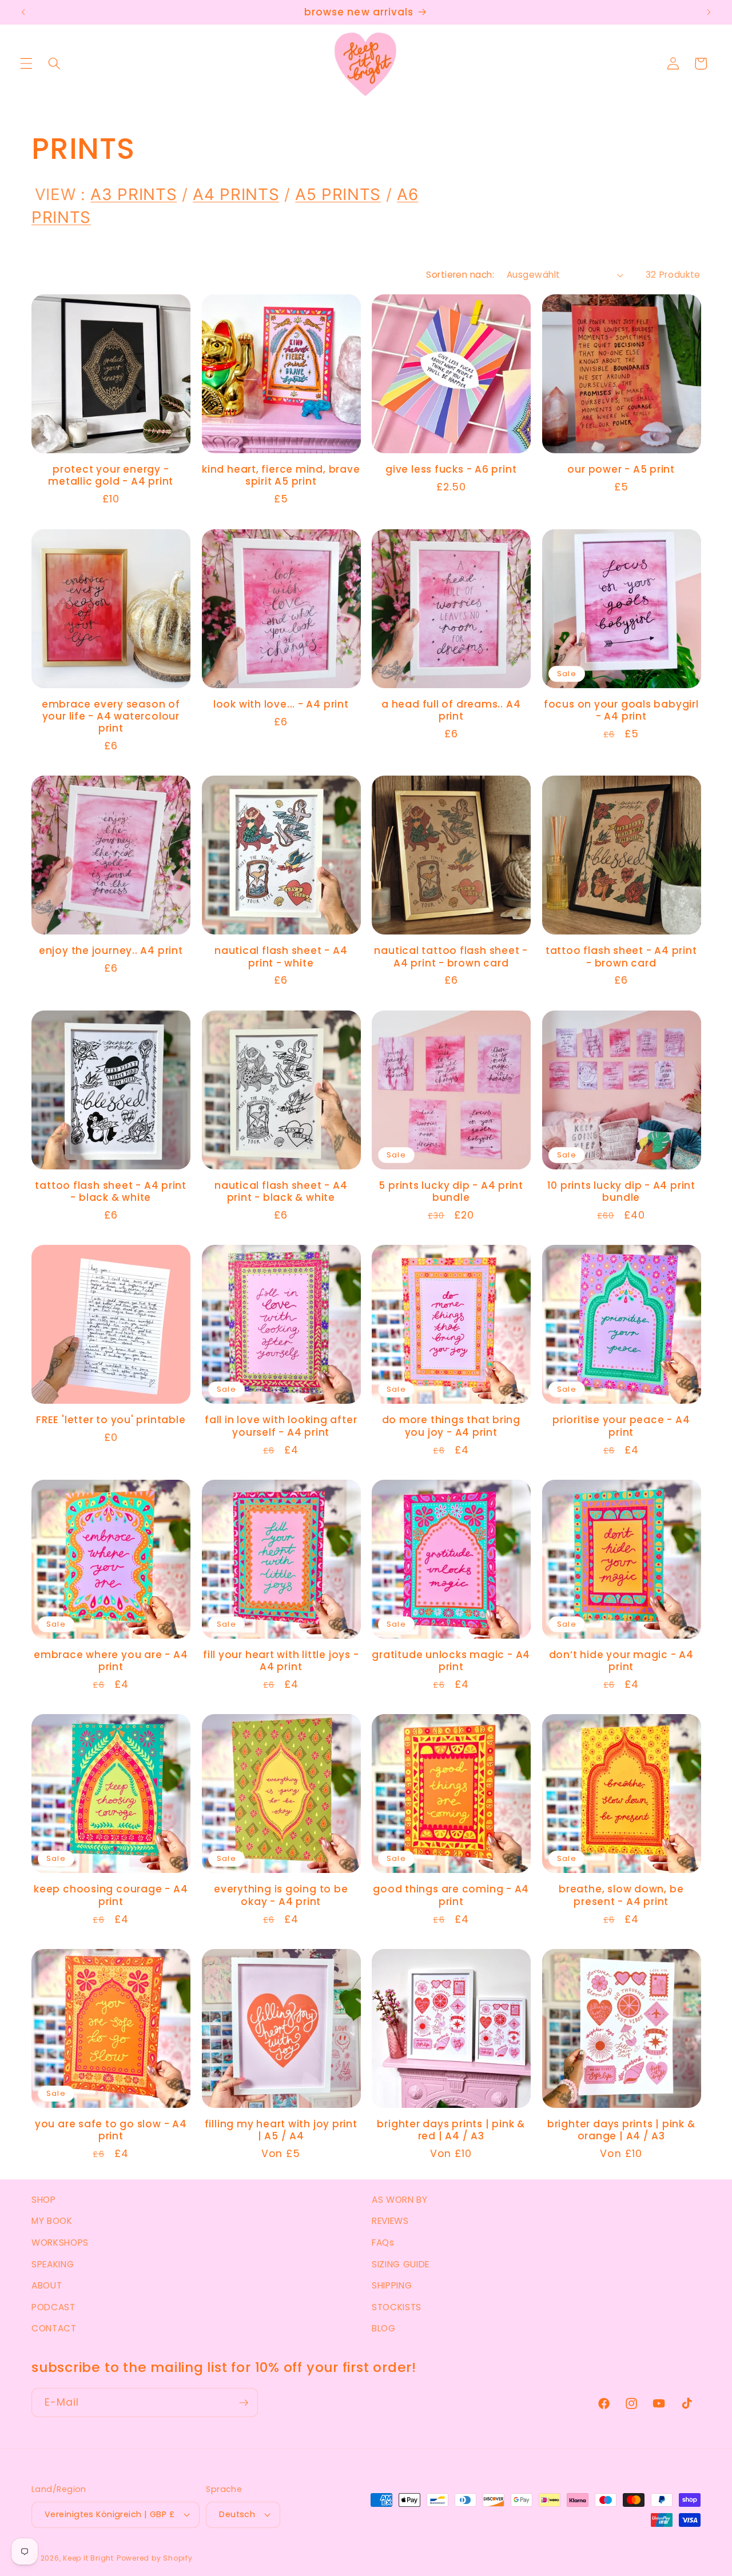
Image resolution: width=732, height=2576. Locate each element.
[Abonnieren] (244, 2403)
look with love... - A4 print (281, 704)
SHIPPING (392, 2285)
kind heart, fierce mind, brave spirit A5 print (281, 476)
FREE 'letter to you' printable (111, 1420)
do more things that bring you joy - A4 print (451, 1426)
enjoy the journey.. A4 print (111, 951)
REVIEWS (390, 2221)
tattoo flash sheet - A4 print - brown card (621, 957)
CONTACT (54, 2328)
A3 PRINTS (134, 194)
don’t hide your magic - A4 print (621, 1661)
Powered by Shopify (155, 2558)
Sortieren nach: (460, 275)
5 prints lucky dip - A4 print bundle (451, 1192)
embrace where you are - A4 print (111, 1661)
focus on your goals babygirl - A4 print (621, 710)
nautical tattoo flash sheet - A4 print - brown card (451, 957)
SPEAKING (53, 2264)
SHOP (44, 2200)
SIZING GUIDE (401, 2264)
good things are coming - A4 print (451, 1895)
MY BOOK (52, 2221)
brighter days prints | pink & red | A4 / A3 (451, 2130)
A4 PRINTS (236, 194)
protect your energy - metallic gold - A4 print (111, 476)
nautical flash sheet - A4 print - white (281, 957)
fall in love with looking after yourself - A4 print (281, 1426)
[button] (26, 63)
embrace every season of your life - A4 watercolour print (111, 717)
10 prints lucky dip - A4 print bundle (621, 1192)
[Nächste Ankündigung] (709, 13)
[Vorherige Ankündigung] (23, 13)
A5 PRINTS (338, 194)
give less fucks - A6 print (451, 470)
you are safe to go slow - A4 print (111, 2130)
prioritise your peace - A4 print (621, 1426)
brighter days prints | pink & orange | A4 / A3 (621, 2130)
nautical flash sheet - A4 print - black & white (281, 1192)
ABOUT (47, 2285)
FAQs (383, 2242)
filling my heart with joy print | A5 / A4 (281, 2130)
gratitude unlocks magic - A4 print (451, 1661)
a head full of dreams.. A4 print (451, 710)
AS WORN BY (400, 2200)
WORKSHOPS (60, 2242)
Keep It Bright (88, 2558)
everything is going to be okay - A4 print (281, 1895)
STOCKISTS (397, 2307)
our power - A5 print (621, 470)
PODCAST (53, 2307)
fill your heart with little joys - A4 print (281, 1661)
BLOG (384, 2328)
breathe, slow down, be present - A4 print (621, 1895)
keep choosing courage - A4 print (111, 1895)
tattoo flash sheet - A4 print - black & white (111, 1192)
